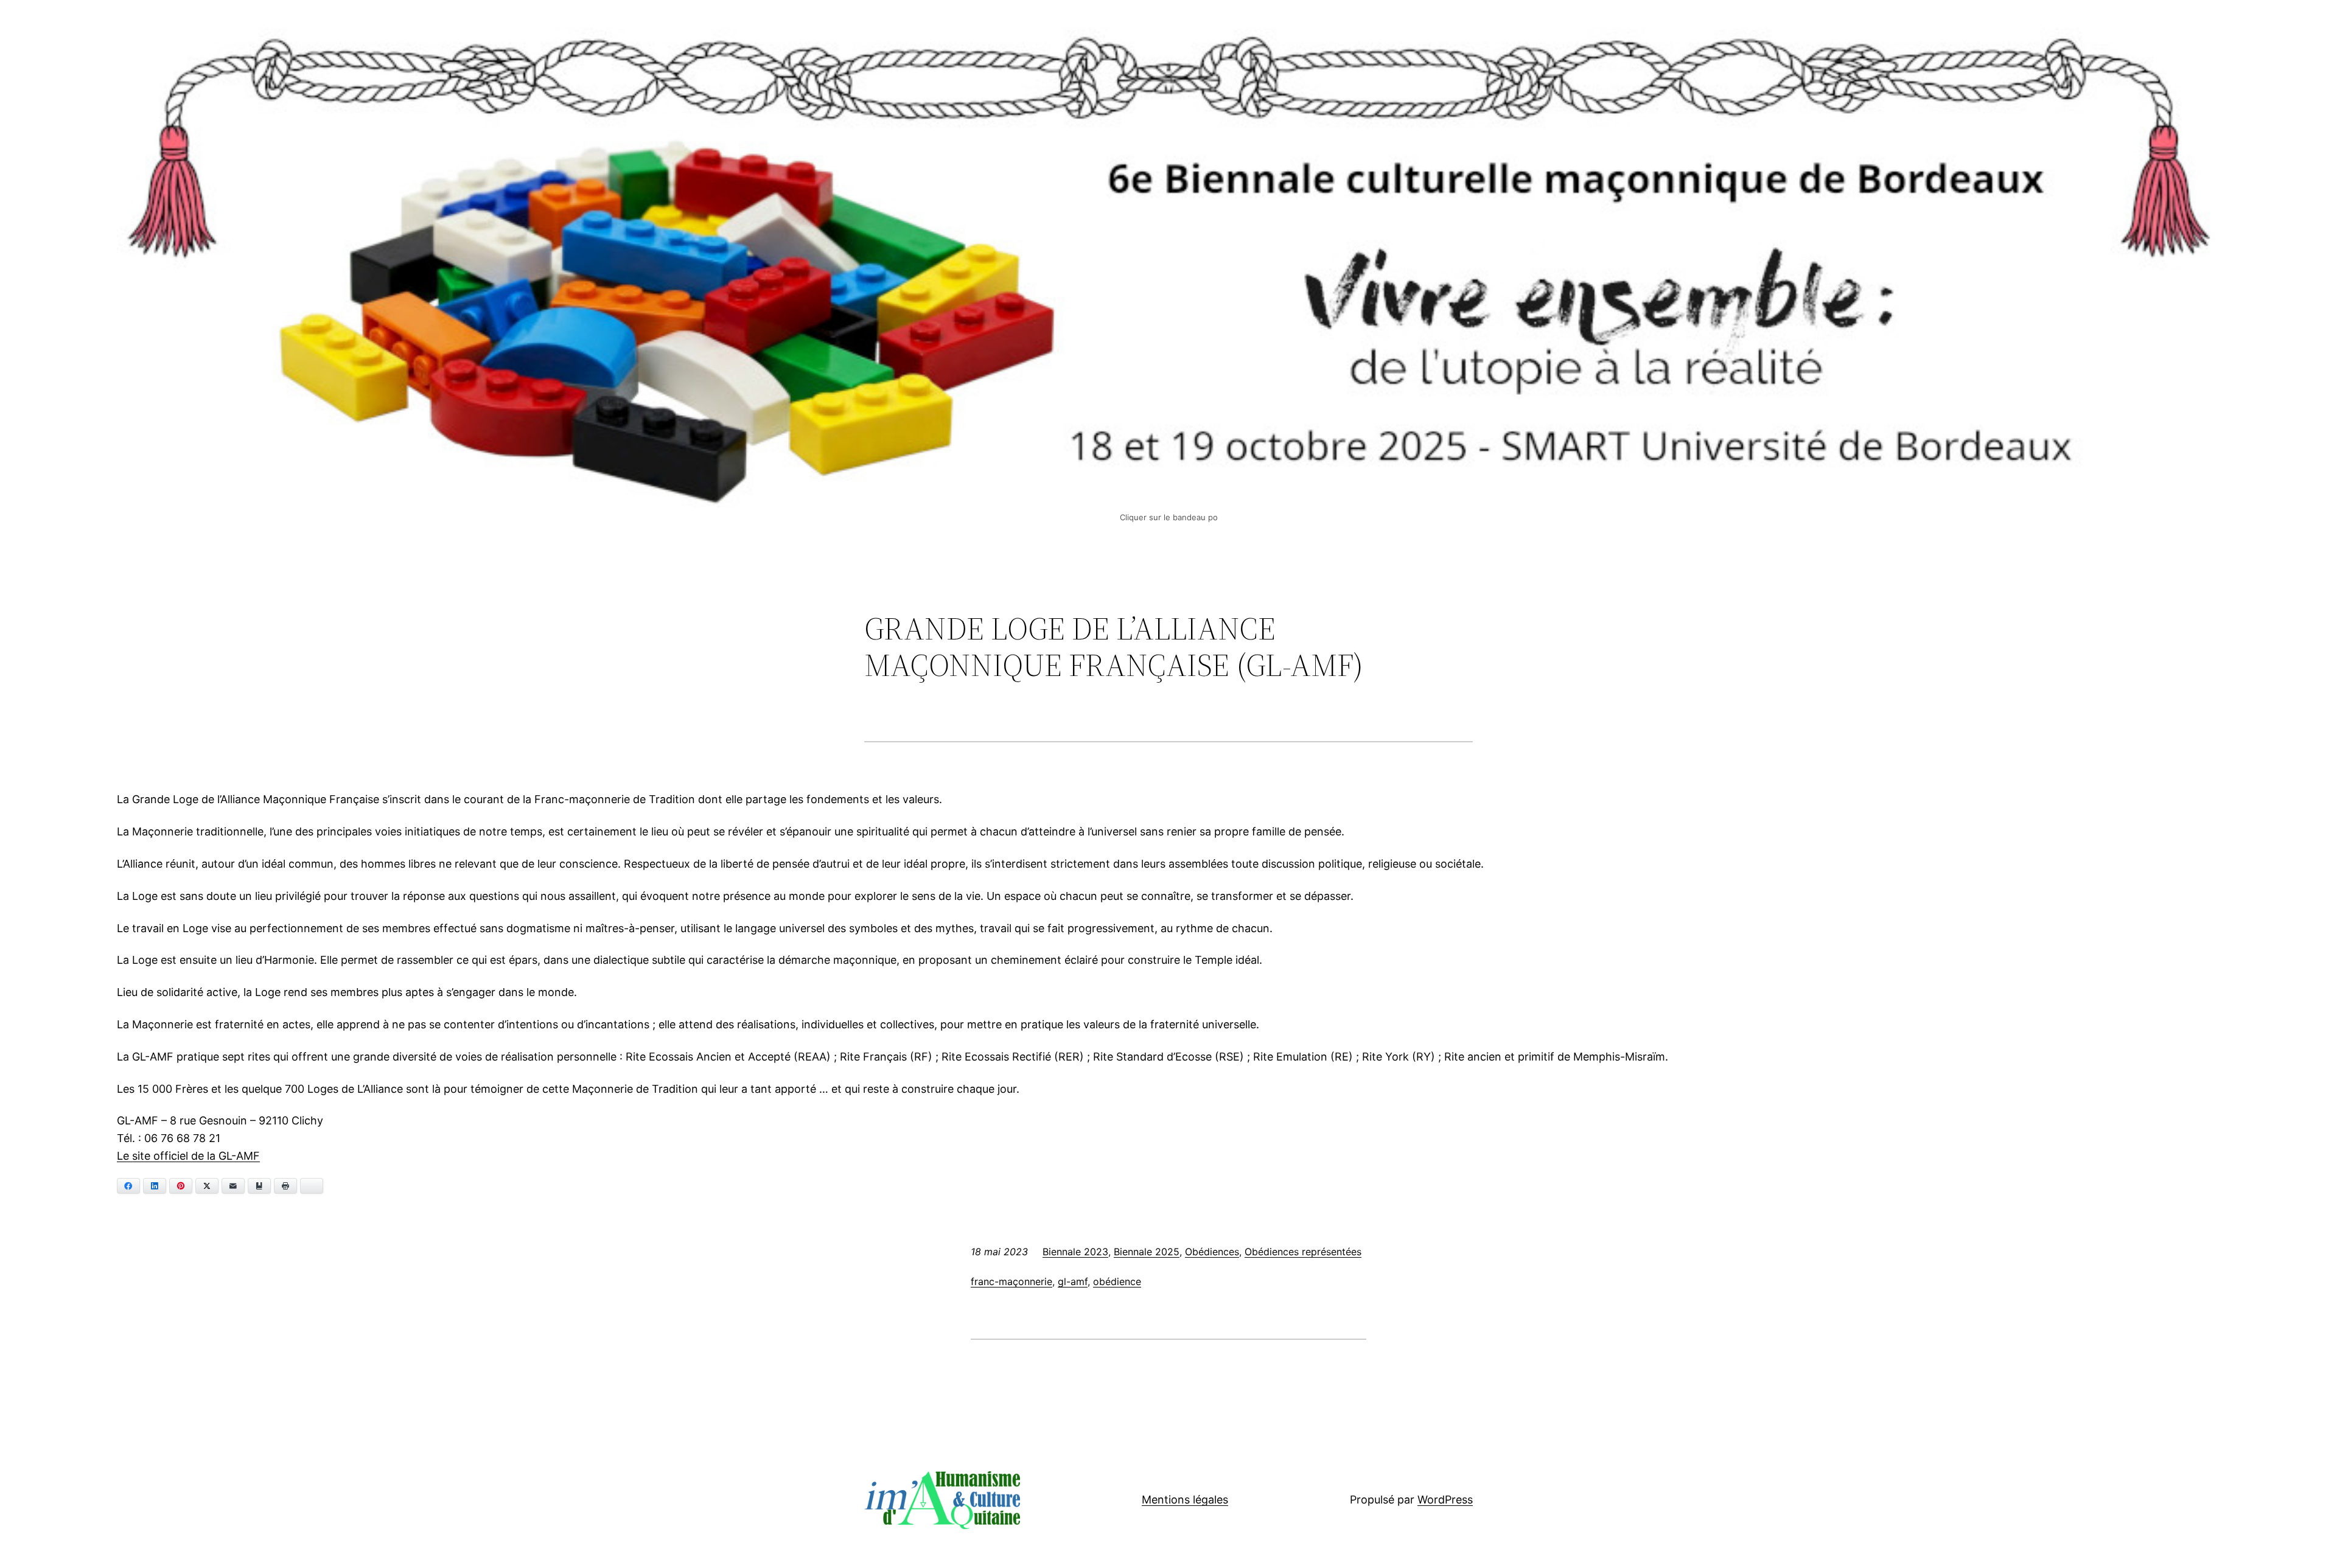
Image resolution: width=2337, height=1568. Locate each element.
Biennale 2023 (1075, 1252)
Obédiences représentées (1303, 1252)
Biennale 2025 (1147, 1252)
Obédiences (1212, 1252)
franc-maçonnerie (1011, 1281)
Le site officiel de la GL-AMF (188, 1156)
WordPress (1445, 1500)
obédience (1117, 1281)
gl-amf (1073, 1281)
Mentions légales (1185, 1500)
